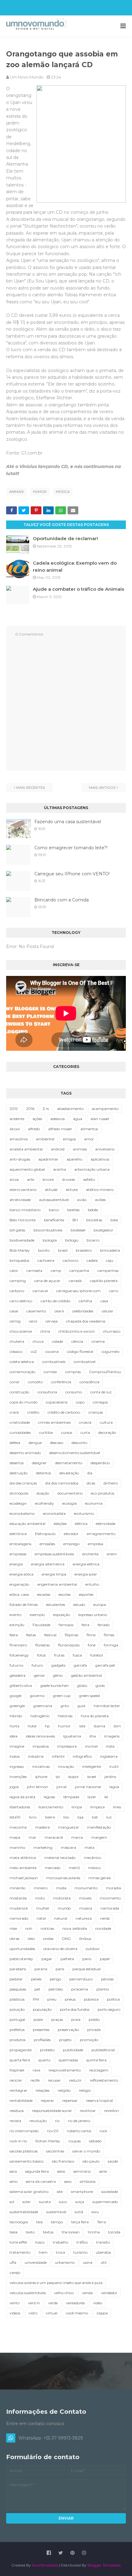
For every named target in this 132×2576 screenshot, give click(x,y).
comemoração (22, 1372)
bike (114, 1220)
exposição (62, 1615)
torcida (114, 2232)
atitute (72, 1190)
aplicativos (100, 1159)
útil (104, 2262)
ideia (14, 1736)
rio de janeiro (79, 2121)
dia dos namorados (62, 1483)
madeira (42, 1827)
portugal (17, 2019)
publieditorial (103, 2050)
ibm (117, 1726)
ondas (48, 1939)
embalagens (20, 1544)
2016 (30, 1109)
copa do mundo (23, 1402)
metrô (74, 1868)
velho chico (64, 2293)
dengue (35, 1443)
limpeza (97, 1807)
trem (43, 2252)
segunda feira (37, 2171)
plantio (103, 1989)
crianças (96, 1412)
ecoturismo (84, 1513)
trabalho (60, 2242)
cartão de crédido (55, 1301)
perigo (55, 1979)
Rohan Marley (48, 2141)
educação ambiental (27, 1524)
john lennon (38, 1787)
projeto (65, 2040)
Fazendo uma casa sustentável (68, 822)
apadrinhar (48, 1159)
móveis (85, 1898)
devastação (69, 1473)
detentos (43, 1473)
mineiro (41, 1888)
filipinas (72, 1635)
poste (38, 2019)
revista (15, 2121)
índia (110, 1746)
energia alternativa (48, 1564)
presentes (41, 2030)
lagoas (49, 1797)
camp (56, 1271)
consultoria (47, 1392)
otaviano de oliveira (60, 1949)
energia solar (86, 1574)
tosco (40, 2242)
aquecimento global (27, 1169)
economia (94, 1503)
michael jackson (24, 1878)
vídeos (15, 2313)
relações (43, 2090)
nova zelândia (75, 1928)
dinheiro (111, 1483)
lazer (92, 1797)
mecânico (92, 1858)
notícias (47, 1928)
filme (91, 1635)
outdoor (93, 1949)
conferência (61, 1382)
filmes (109, 1635)
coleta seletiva (22, 1362)
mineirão (17, 1888)
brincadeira (110, 1250)
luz (109, 1817)
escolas (65, 1594)
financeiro (18, 1645)
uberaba (103, 2252)
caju (110, 1260)
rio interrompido (24, 2131)
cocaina (52, 1351)
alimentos (89, 1129)
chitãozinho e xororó (76, 1331)
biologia (50, 1240)
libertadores (20, 1807)
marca (77, 1837)
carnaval (40, 1291)
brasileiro (84, 1250)
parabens (18, 1969)
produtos (17, 2040)
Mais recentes (31, 788)
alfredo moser (60, 1129)
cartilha (85, 1301)
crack (14, 1412)
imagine (17, 1746)
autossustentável (54, 1200)
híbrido (16, 1716)
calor (14, 1271)
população (42, 2009)
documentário (70, 1493)
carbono (17, 1291)
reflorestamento (104, 2080)
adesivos (58, 1119)
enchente (90, 1554)
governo (37, 1696)
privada (94, 2030)
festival (50, 1635)
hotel (32, 1726)
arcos (14, 1179)
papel (105, 1959)
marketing (43, 1847)
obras (14, 1939)
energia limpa (54, 1574)
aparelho (74, 1159)
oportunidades (22, 1949)
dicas (91, 1483)
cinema (98, 1341)
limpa (77, 1807)
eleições (60, 1524)
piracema (80, 1989)
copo (80, 1402)
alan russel (100, 1119)
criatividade (20, 1422)
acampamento (105, 1109)
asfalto (89, 1179)
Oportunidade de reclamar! (65, 538)
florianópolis (69, 1645)
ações (37, 1119)
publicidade (73, 2050)
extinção (17, 1625)
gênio (58, 1675)
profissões (42, 2040)
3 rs (46, 1109)
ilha (93, 1736)
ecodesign (18, 1503)
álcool (15, 1129)
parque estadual (87, 1969)
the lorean (71, 2232)
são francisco (63, 2161)
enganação (19, 1584)
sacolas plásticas (24, 2151)
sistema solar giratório (29, 2192)
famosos (66, 1625)
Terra (101, 2222)
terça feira (80, 2222)
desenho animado (25, 1453)
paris (60, 1969)
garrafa (80, 1665)
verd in (34, 2303)
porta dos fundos (75, 2009)
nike (13, 1928)
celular (107, 1311)
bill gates (17, 1230)
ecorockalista (54, 1513)
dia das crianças (23, 1483)
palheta (67, 1959)
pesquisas (18, 1989)
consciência (89, 1382)
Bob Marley (20, 1250)
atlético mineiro (100, 1190)
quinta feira (96, 2060)
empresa (95, 1544)
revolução (38, 2121)
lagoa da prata (22, 1797)
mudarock (19, 1908)
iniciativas (41, 1766)
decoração (107, 1432)
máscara (68, 1847)
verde (53, 2303)
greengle (17, 1706)
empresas (18, 1554)
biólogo (72, 1240)
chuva (38, 1341)
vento (15, 2303)
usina (88, 2262)
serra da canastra (41, 2181)
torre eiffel (18, 2242)
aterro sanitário (23, 1190)
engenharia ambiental (57, 1584)
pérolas (107, 1979)
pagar (47, 1959)
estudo (79, 1605)
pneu (52, 1999)
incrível (91, 1746)
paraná (41, 1969)
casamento (36, 1311)
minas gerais (100, 1878)
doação (43, 1493)
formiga (111, 1645)
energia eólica (21, 1574)
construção (19, 1392)
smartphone (82, 2192)
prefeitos (17, 2030)
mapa (15, 1837)
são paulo (91, 2161)
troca (60, 2252)
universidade (36, 2262)
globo (82, 1685)
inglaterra (109, 1756)
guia (81, 1706)
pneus (70, 1999)
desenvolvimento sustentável (75, 1453)
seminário (82, 2171)
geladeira (17, 1675)
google (16, 1696)
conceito (35, 1382)
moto (40, 1898)
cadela (92, 1260)
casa (104, 1301)
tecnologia (19, 2222)
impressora (67, 1746)
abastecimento (70, 1109)
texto (30, 2232)
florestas (43, 1645)
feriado (104, 1625)
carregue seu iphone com (78, 1291)
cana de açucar (47, 1281)
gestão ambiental (86, 1675)
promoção (89, 2040)
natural (61, 1918)
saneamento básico (27, 2161)
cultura (106, 1422)
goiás (100, 1685)
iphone (41, 1777)
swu (95, 2212)
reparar (47, 2100)
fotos (41, 1655)
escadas (44, 1594)
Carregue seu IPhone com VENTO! (72, 874)
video (98, 2303)
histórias (65, 1716)
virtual (52, 2313)
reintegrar (18, 2090)
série (103, 2171)
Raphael (17, 2070)
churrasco (112, 1331)
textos (48, 2232)
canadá (75, 1281)
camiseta (34, 1271)
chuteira (17, 1341)
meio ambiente (23, 1868)
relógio (85, 2090)
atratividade (20, 1200)
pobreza (91, 1999)
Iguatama (72, 1736)
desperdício (100, 1463)
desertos (17, 1463)
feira (85, 1625)
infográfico (82, 1756)
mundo (64, 1908)
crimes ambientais (54, 1422)
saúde (113, 2161)
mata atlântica (23, 1858)
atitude (51, 1190)
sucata (45, 2202)
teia (39, 2222)
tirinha (94, 2232)
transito (103, 2242)
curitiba (46, 1432)
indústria (36, 1756)
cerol (33, 1321)
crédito (33, 1412)
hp (47, 1726)
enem (112, 1554)
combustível (85, 1362)
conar (15, 1382)
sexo (68, 2181)
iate (82, 1726)
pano (87, 1959)
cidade (57, 1341)
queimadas (68, 2060)
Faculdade (41, 1625)
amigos (69, 1139)
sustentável (56, 2212)
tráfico (82, 2242)
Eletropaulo (45, 1534)
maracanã (54, 1837)
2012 (14, 1109)
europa (100, 1605)
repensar (70, 2100)
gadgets (58, 1665)
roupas (75, 2141)
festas (31, 1635)
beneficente (54, 1220)
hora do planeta (95, 1716)
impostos (41, 1746)
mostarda (18, 1898)
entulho (92, 1584)
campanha (79, 1271)
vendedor (109, 2293)
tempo (57, 2222)
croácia (85, 1422)
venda (87, 2293)
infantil (58, 1756)
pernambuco (81, 1979)
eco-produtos (103, 1493)
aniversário (105, 1149)
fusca (77, 1655)
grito (65, 1706)
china (45, 1331)
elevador (71, 1534)
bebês (93, 1210)
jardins (110, 1777)
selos (61, 2171)
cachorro (70, 1260)
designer (39, 1463)
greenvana (43, 1706)
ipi (58, 1777)
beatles (73, 1210)
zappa (102, 2313)
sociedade (110, 2192)
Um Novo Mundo (27, 77)
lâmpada (71, 1797)
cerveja (52, 1321)
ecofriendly (45, 1503)
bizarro (93, 1240)
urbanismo (65, 2262)
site (60, 2192)
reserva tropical (99, 2100)
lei (106, 1797)
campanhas (108, 1271)
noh (29, 1928)
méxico (94, 1868)
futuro (37, 1665)
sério (14, 2181)
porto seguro (109, 2009)
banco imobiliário (25, 1210)
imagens (112, 1736)
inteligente (92, 1766)
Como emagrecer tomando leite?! (71, 848)
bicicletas (94, 1220)
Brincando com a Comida (62, 900)
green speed (89, 1696)
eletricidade (106, 1524)
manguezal (68, 1827)
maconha (18, 1827)
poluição (17, 2009)
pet (37, 1989)
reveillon (111, 2111)
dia (90, 1473)
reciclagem (99, 2070)
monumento (86, 1888)
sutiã (79, 2212)
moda (61, 1888)
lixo (66, 1817)
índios (15, 1756)
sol (12, 2202)
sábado (95, 2141)
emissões (47, 1544)
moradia (113, 1888)
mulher (43, 1908)
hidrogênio (40, 1716)
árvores (68, 1179)
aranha (60, 1169)
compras (73, 1372)
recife (35, 2080)
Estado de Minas (24, 1605)
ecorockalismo (22, 1513)
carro (114, 1291)
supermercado (105, 2202)
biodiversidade (22, 1240)
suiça (80, 2202)
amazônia (19, 1139)
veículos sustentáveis (28, 2293)
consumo (74, 1392)
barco (54, 1210)
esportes (86, 1594)
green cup (62, 1696)
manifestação (99, 1827)
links (117, 1807)
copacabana (57, 1402)
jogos (14, 1787)
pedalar (16, 1979)
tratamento (20, 2252)
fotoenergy (19, 1655)
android (58, 1149)
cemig (15, 1321)
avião (82, 1200)
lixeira (50, 1817)
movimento (110, 1898)
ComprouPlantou (105, 1372)
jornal (62, 1787)
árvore (48, 1179)
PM (36, 1999)
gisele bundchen (54, 1685)
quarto (44, 2060)
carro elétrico (21, 1301)
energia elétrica (86, 1564)
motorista (62, 1898)
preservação (68, 2030)
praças (57, 2019)
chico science (21, 1331)
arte (31, 1179)
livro (33, 1817)
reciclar (16, 2080)
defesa (15, 1443)
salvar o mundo (86, 2151)
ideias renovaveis (40, 1736)
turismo (80, 2252)
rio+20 (53, 2131)
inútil (114, 1766)
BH (75, 1220)
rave (36, 2070)
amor (89, 1139)
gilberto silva (21, 1685)
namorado (19, 1918)
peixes (36, 1979)
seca (13, 2171)
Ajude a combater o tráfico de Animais (78, 589)
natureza (84, 1918)
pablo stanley (21, 1959)
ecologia (70, 1503)
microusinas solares (63, 1878)
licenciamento (51, 1807)
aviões (100, 1200)
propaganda (21, 2050)
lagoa (114, 1787)
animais (17, 492)
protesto (47, 2050)
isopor (74, 1777)
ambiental (45, 1139)
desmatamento (69, 1463)
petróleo (56, 1989)
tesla (14, 2232)
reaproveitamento (65, 2070)
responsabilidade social (52, 2111)
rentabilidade (21, 2100)
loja (80, 1817)
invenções (18, 1777)
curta (85, 1432)
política (113, 1999)
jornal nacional (88, 1787)
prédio (94, 2019)
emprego (71, 1544)
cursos (67, 1432)
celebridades (83, 1311)
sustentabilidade (24, 2212)
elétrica (81, 1524)
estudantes (56, 1605)
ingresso (17, 1766)
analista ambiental (26, 1149)
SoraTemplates (45, 2565)
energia (16, 1564)
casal (14, 1311)
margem (99, 1837)
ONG (66, 1939)
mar (32, 1837)
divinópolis (19, 1493)
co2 (34, 1351)
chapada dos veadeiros (86, 1321)
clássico (16, 1351)
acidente (17, 1119)
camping (18, 1281)
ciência (77, 1341)
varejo (15, 2273)
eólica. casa (19, 1594)
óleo (31, 1939)
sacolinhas (55, 2151)
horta (14, 1726)
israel (92, 1777)
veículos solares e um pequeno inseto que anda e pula (56, 2283)
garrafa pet (105, 1665)
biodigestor (103, 1230)
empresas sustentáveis (54, 1554)
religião (64, 2090)
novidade (103, 1928)
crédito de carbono (64, 1412)
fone (92, 1645)
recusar (54, 2080)
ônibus (85, 1939)
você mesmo (77, 2313)
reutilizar (88, 2111)
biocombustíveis (48, 1230)
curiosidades (20, 1432)
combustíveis (54, 1362)
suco (63, 2202)
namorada (110, 1908)
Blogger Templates (104, 2565)
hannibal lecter (107, 1706)
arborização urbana (92, 1169)
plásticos (17, 1999)
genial (39, 1675)
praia (76, 2019)
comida (50, 1372)
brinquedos (19, 1260)
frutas (59, 1655)
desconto (79, 1443)
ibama (99, 1726)
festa (14, 1635)
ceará (59, 1311)
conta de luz (101, 1392)
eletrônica (18, 1534)
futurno (16, 1665)
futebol (97, 1655)
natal (41, 1918)
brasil (63, 1250)
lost (95, 1817)
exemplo (37, 1615)
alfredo (34, 1129)
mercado (53, 1868)
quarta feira (20, 2060)
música (63, 492)
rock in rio (18, 2141)
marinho (17, 1847)
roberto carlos (79, 2131)
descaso (57, 1443)
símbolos (88, 2181)
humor (40, 492)
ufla (13, 2262)
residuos (17, 2111)
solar (27, 2202)
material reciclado (60, 1858)
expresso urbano (93, 1615)
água (78, 1119)
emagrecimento (101, 1534)
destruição (19, 1473)
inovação (66, 1766)
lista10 (15, 1817)
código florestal (80, 1351)
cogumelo (111, 1351)
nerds (105, 1918)
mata (89, 1847)
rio (57, 2121)
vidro (33, 2313)
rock (103, 2131)
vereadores (75, 2303)
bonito (44, 1250)
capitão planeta (104, 1281)
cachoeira (46, 1260)
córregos (100, 1402)
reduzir (75, 2080)
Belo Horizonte (23, 1220)
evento (16, 1615)
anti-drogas (20, 1159)
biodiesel (78, 1230)
